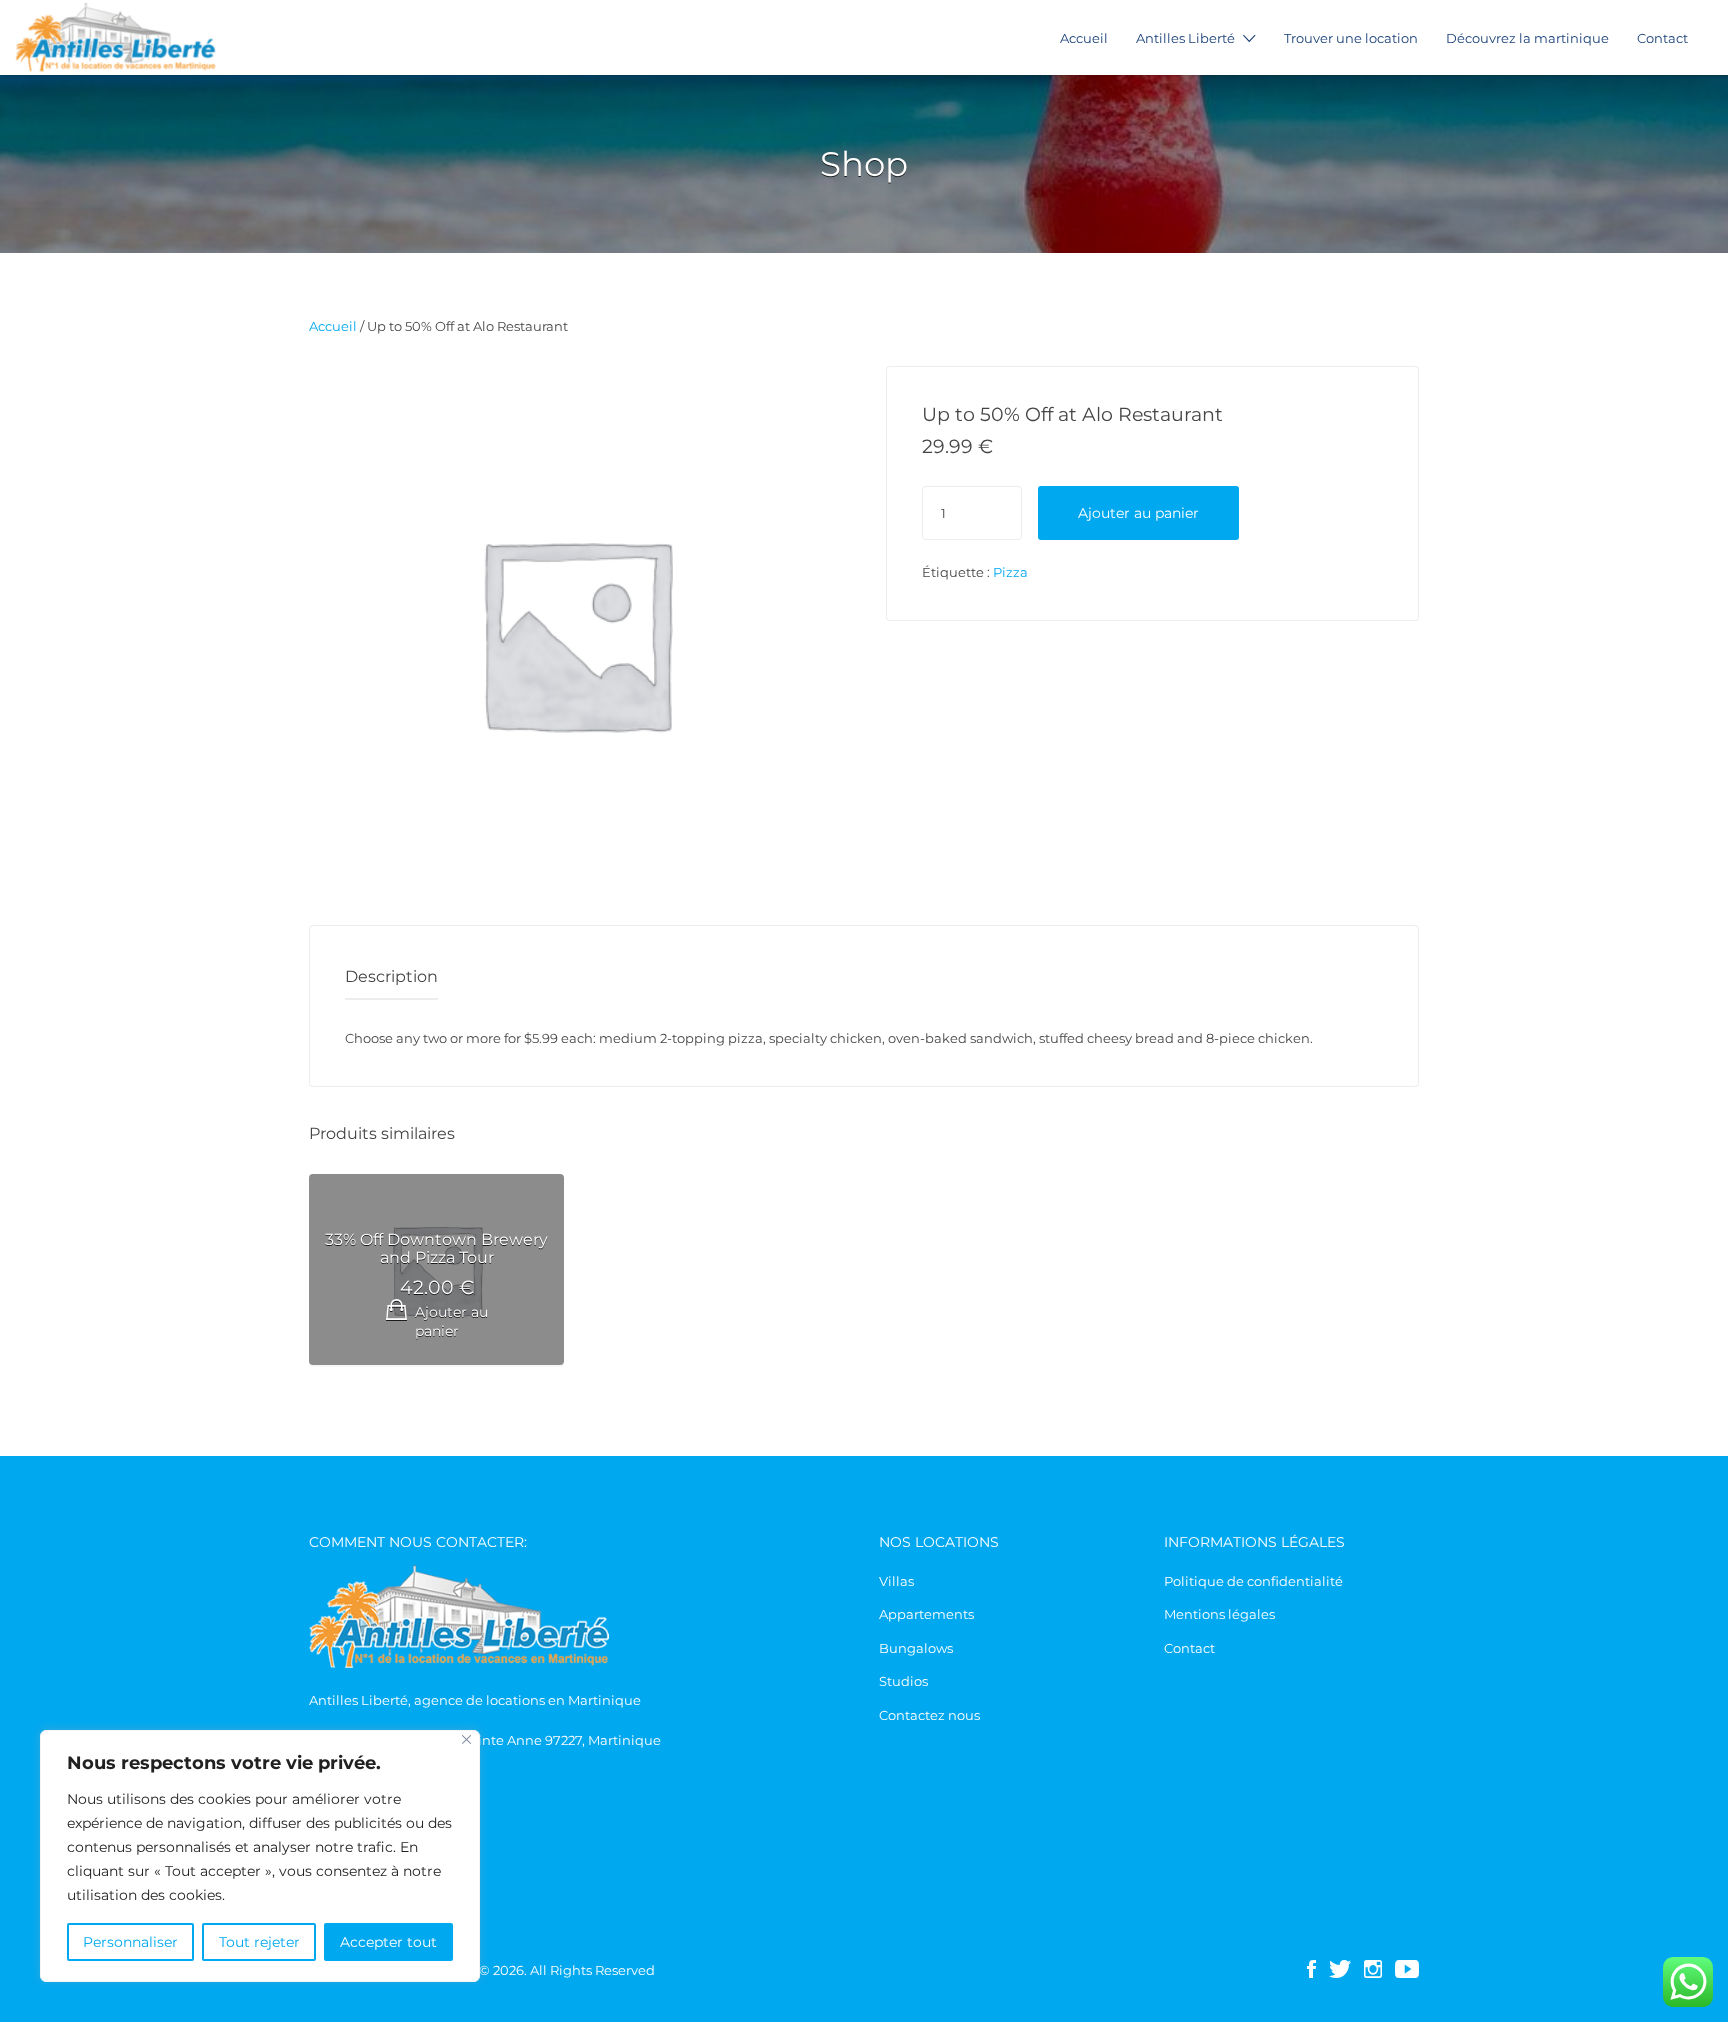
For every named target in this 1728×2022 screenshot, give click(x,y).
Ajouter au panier (1138, 513)
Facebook (1311, 1969)
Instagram (1373, 1969)
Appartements (926, 1614)
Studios (903, 1681)
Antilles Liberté (1185, 38)
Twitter (1340, 1969)
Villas (896, 1581)
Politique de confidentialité (1253, 1581)
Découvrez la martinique (1527, 38)
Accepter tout (388, 1942)
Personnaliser (130, 1942)
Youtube (1407, 1969)
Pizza (1010, 572)
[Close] (466, 1739)
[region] (260, 1856)
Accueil (1084, 38)
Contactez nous (929, 1715)
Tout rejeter (259, 1942)
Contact (1662, 38)
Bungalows (916, 1648)
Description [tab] (391, 976)
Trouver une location (1351, 38)
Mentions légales (1219, 1614)
